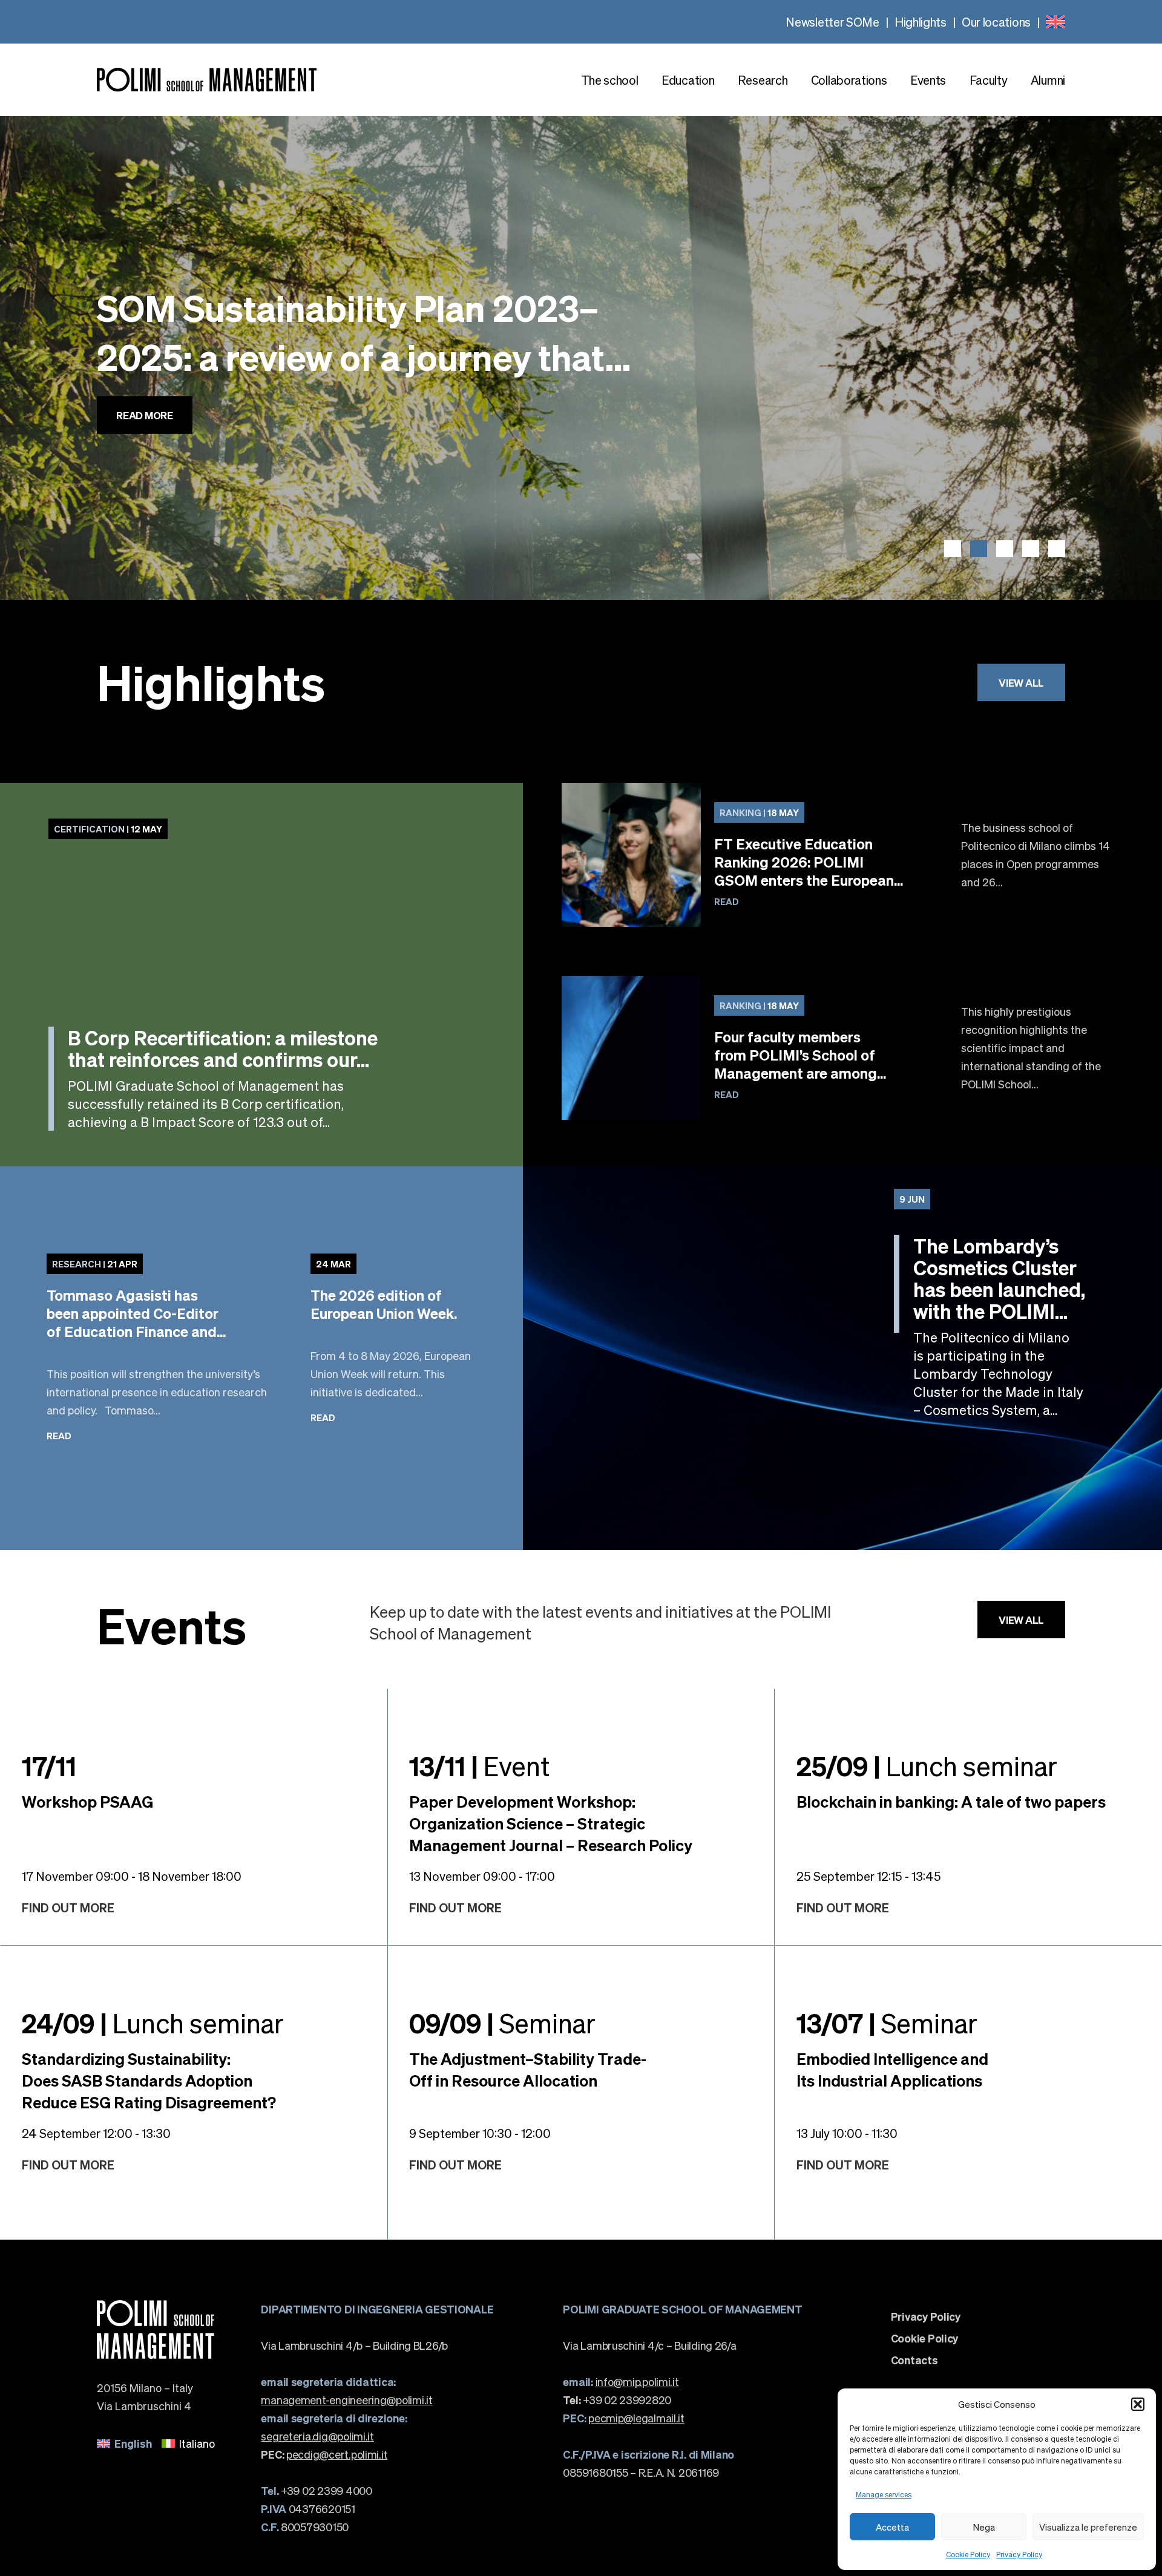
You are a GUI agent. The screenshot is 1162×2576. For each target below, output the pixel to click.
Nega (984, 2527)
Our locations (996, 22)
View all (1021, 682)
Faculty (989, 80)
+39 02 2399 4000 (316, 2490)
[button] (1138, 2404)
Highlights (921, 22)
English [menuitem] (133, 2443)
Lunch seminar (927, 1765)
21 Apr (95, 1264)
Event (479, 1765)
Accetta (892, 2527)
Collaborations (849, 80)
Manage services (884, 2495)
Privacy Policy (1019, 2555)
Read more (145, 452)
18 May (759, 812)
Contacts (914, 2360)
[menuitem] (1055, 22)
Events (928, 80)
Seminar (502, 2022)
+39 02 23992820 (617, 2400)
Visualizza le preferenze (1088, 2527)
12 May (108, 829)
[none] (1055, 22)
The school (610, 80)
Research (763, 80)
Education (688, 80)
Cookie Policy (968, 2555)
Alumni (1048, 80)
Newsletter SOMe (832, 22)
